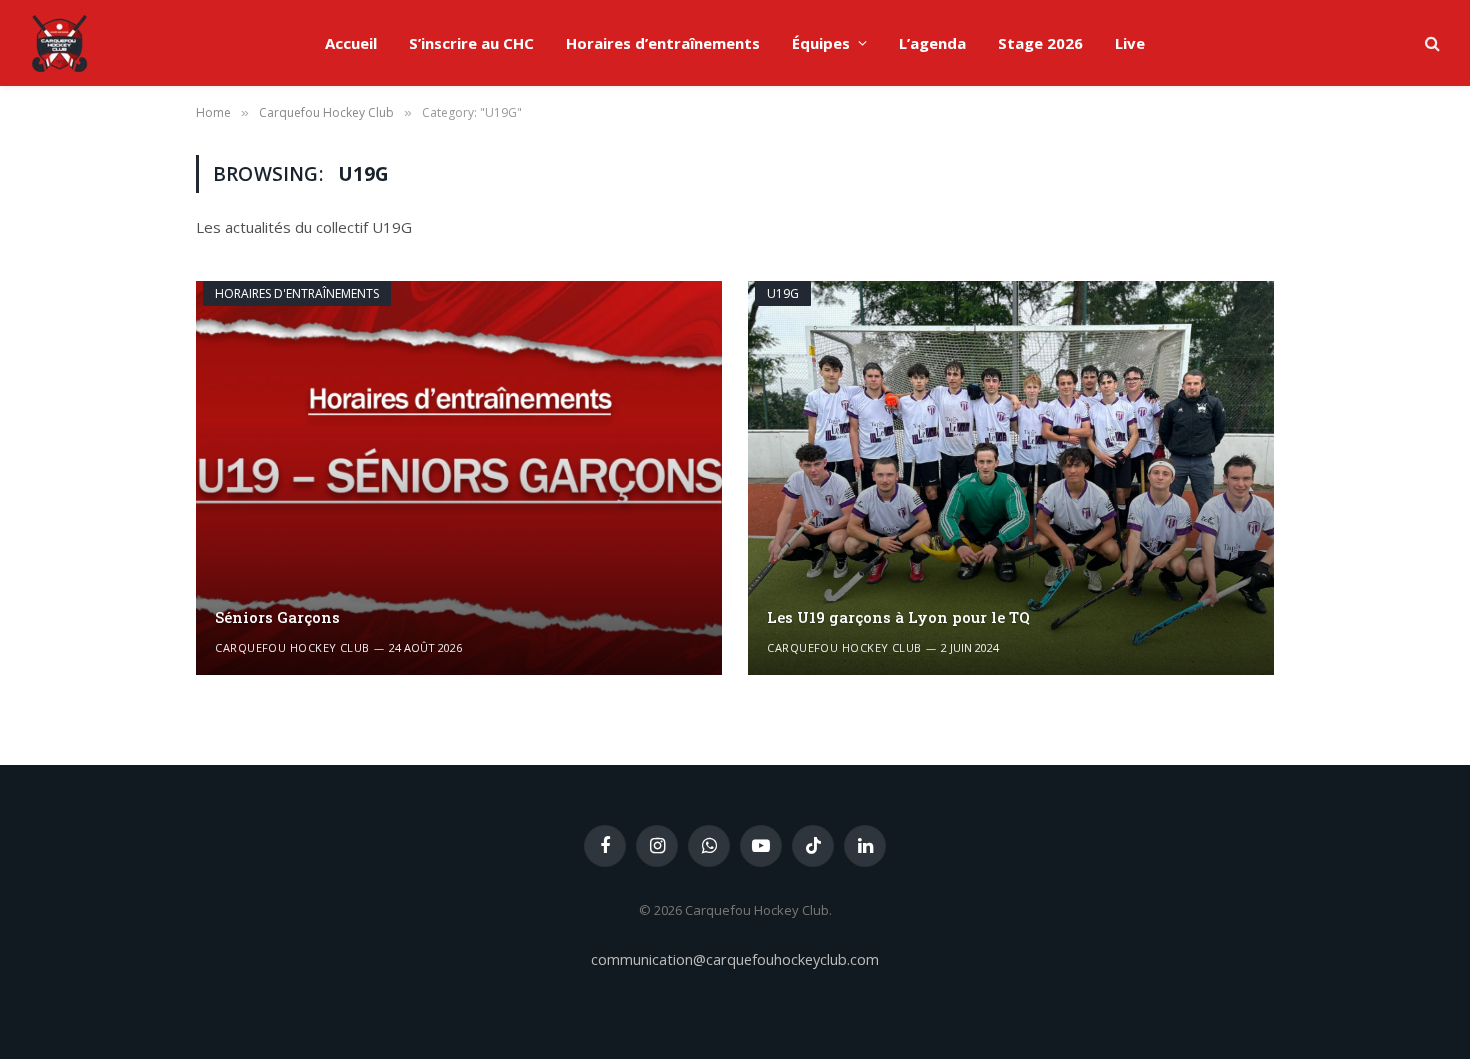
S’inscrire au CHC (471, 43)
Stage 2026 (1040, 43)
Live (1130, 43)
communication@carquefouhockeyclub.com (735, 959)
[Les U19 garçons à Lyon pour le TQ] (1011, 478)
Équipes (821, 43)
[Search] (1430, 43)
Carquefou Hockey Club (292, 647)
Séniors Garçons (277, 617)
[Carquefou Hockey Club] (60, 43)
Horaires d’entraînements (663, 43)
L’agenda (932, 43)
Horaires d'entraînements (297, 293)
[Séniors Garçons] (459, 478)
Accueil (351, 43)
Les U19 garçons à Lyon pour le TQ (898, 617)
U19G (783, 293)
